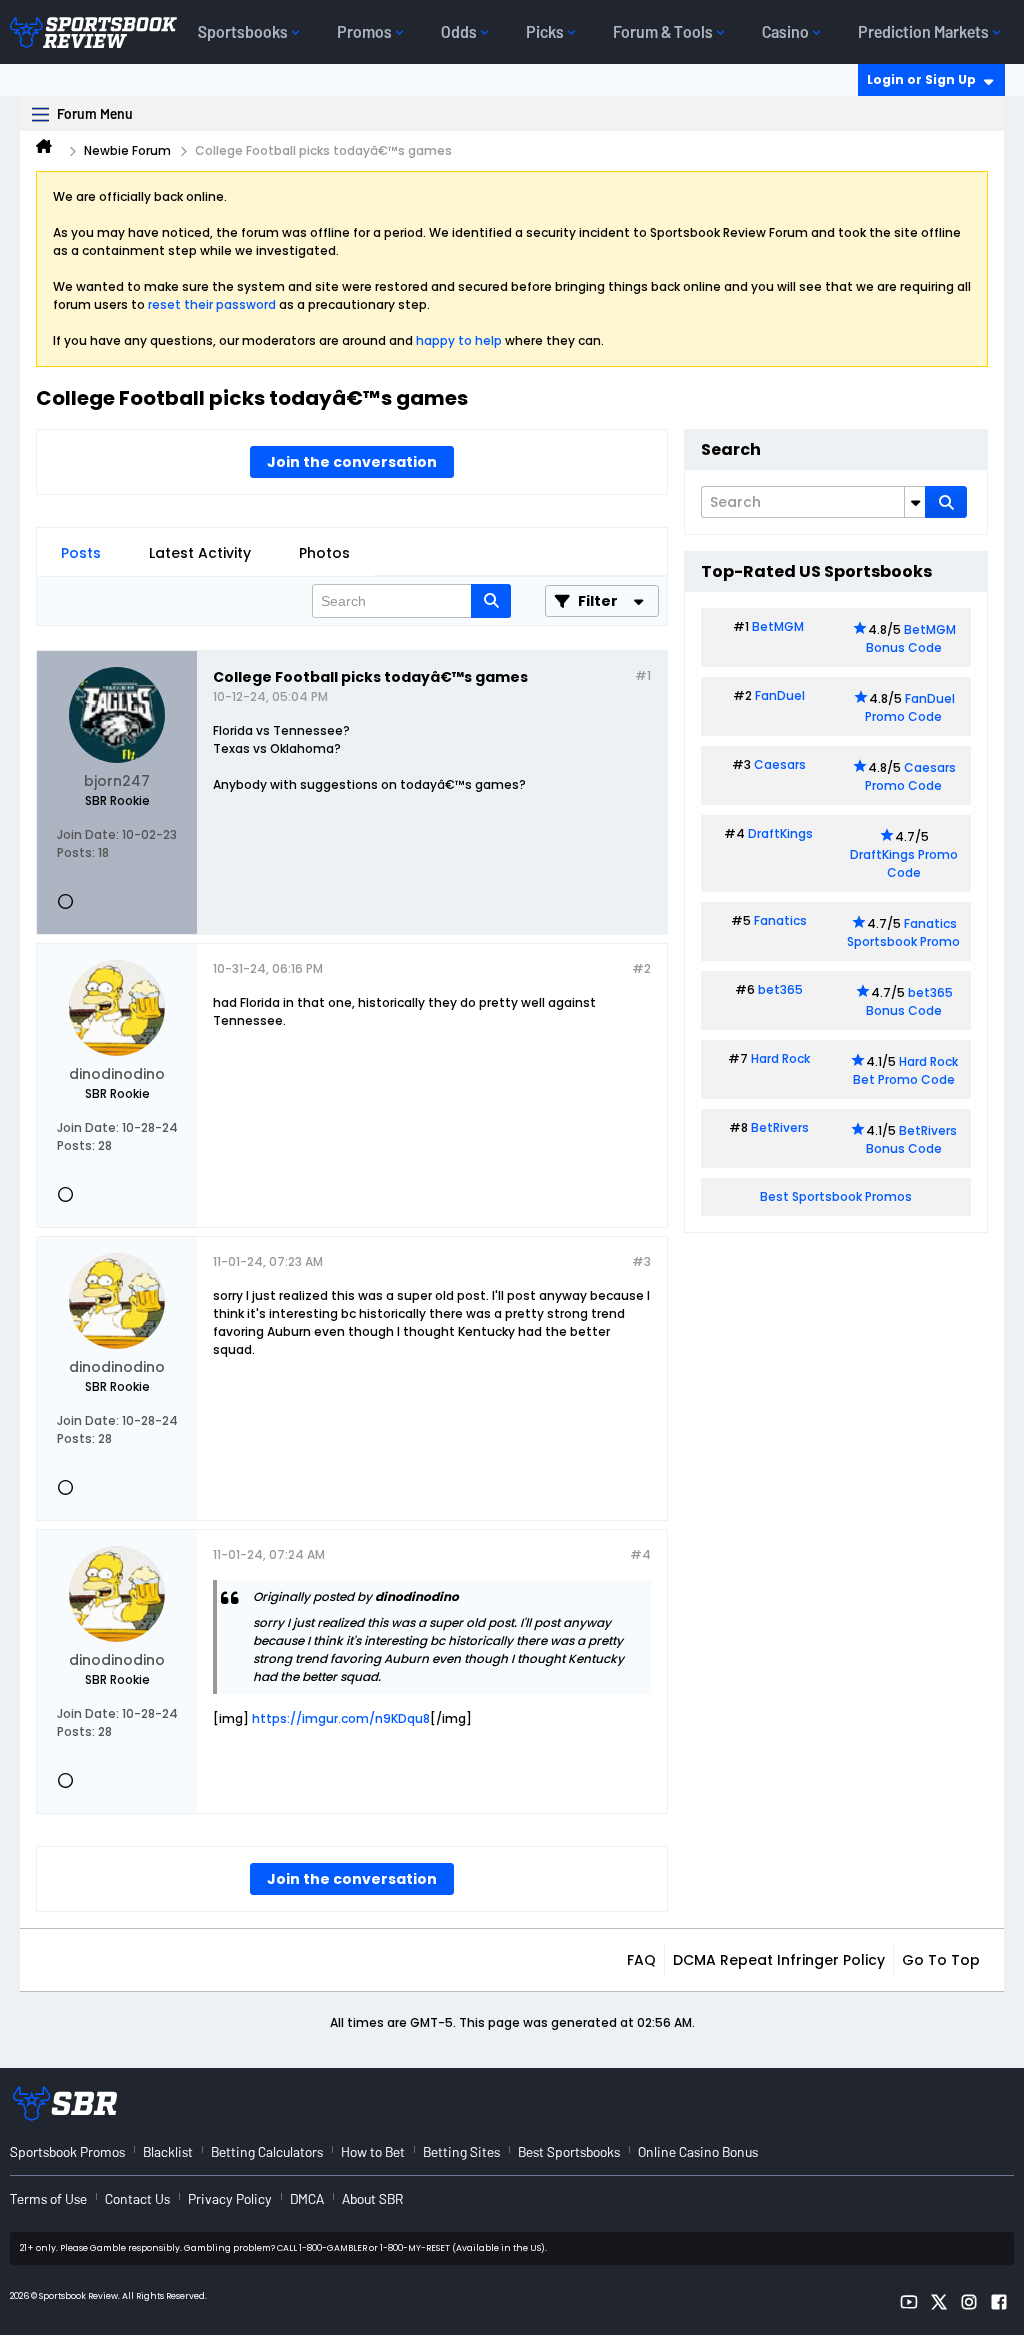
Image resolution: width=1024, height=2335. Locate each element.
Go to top (941, 1960)
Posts (81, 553)
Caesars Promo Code (910, 776)
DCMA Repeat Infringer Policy (779, 1960)
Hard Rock (780, 1058)
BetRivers (780, 1127)
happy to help (459, 340)
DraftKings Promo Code (904, 863)
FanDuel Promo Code (910, 707)
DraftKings (780, 833)
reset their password (212, 304)
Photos (324, 553)
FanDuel (780, 695)
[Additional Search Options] (915, 502)
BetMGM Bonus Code (911, 638)
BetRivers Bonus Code (912, 1139)
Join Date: (88, 834)
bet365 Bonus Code (909, 1001)
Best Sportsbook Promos (836, 1196)
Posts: (76, 852)
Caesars (780, 764)
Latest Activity (200, 553)
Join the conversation (352, 462)
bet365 (780, 989)
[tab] (81, 553)
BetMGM (778, 626)
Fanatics (780, 920)
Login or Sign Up (921, 79)
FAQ (641, 1960)
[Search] (946, 502)
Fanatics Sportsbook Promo (903, 932)
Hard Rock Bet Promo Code (905, 1070)
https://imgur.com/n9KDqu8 (341, 1718)
